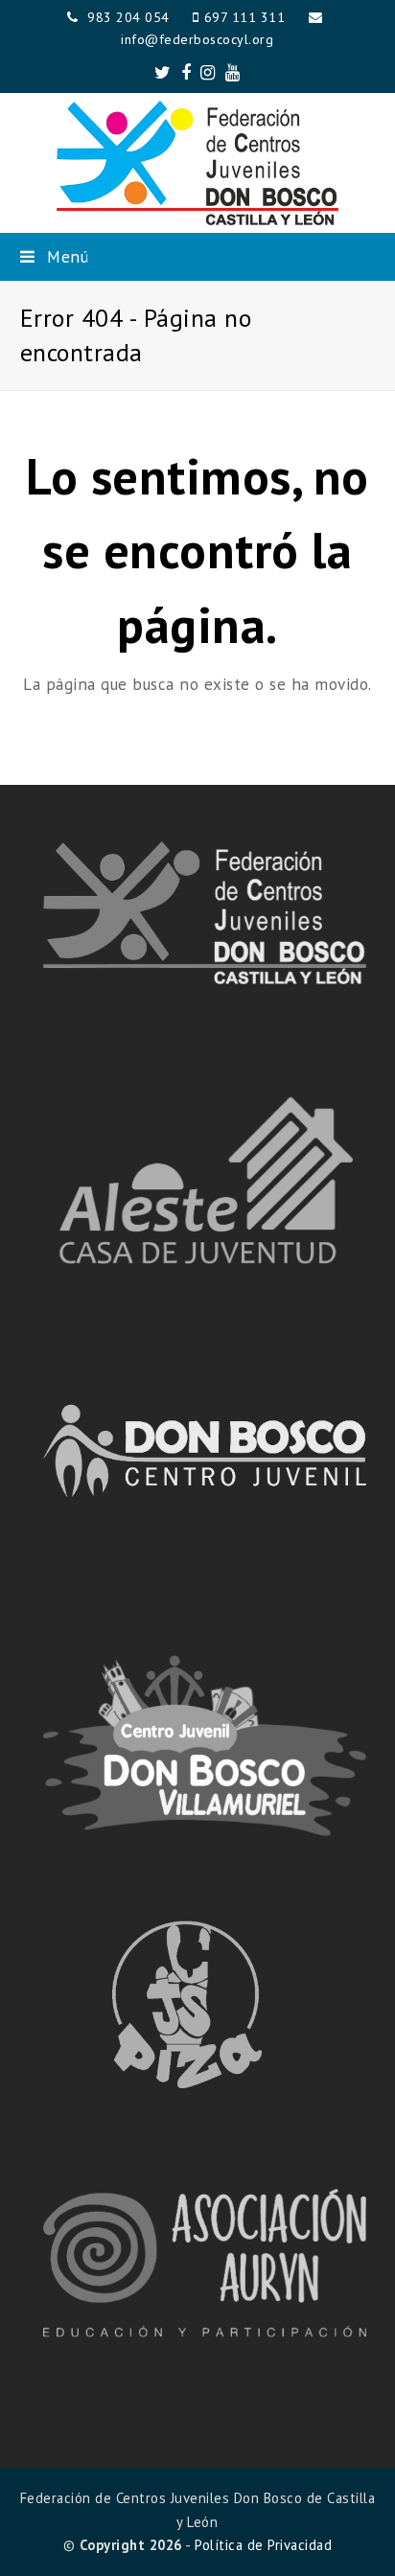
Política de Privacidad (263, 2545)
